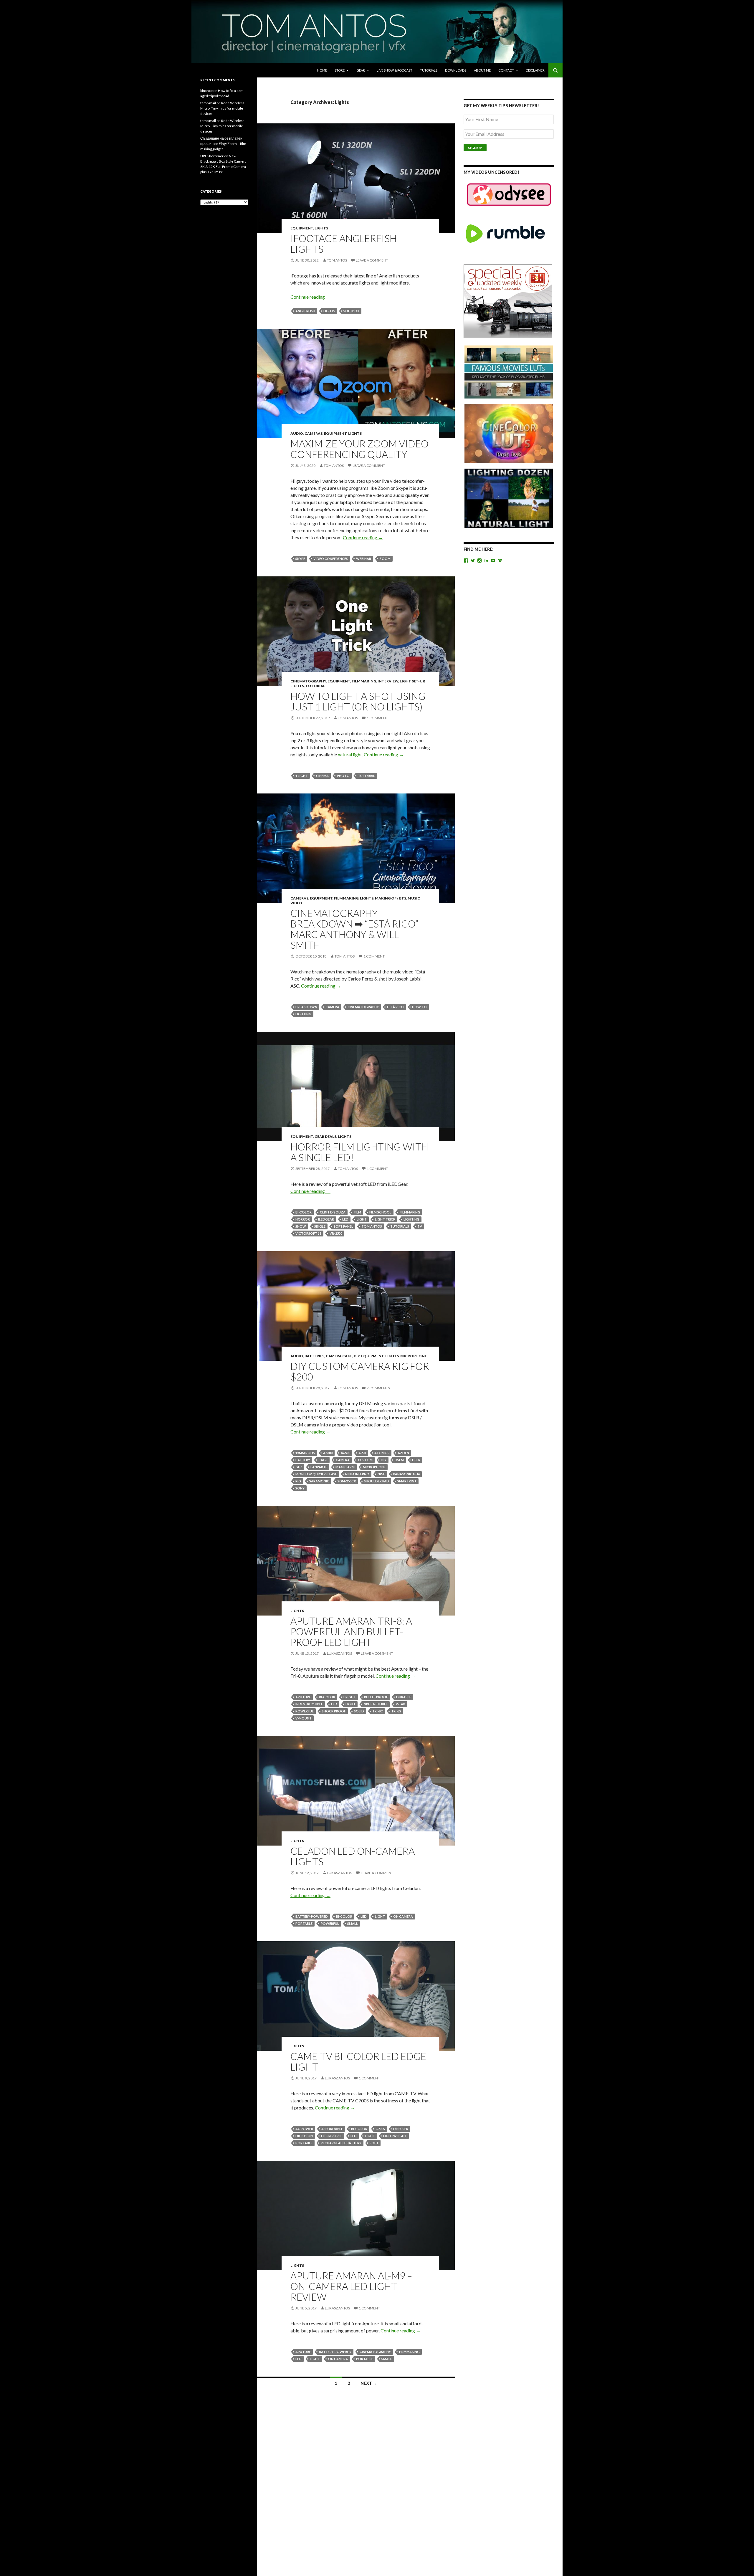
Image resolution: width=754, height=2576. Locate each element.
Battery (303, 1460)
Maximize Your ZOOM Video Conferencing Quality (359, 449)
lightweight (395, 2136)
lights (329, 311)
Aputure (303, 1697)
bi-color (304, 1212)
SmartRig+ (407, 1481)
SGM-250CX (347, 1481)
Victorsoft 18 (308, 1233)
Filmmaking (364, 681)
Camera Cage (339, 1356)
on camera (403, 1916)
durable (404, 1697)
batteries (314, 1356)
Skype (300, 559)
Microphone (414, 1356)
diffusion (304, 2136)
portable (304, 1923)
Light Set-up (412, 681)
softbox (351, 311)
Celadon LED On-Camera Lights (353, 1856)
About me (482, 70)
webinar (364, 559)
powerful (305, 1711)
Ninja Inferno (357, 1474)
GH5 (299, 1467)
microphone (374, 1467)
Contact (506, 70)
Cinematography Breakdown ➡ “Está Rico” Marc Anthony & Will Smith (354, 929)
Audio (297, 433)
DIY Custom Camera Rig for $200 (360, 1371)
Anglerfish (305, 311)
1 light (302, 776)
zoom (385, 559)
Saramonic (319, 1481)
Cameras (314, 433)
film (357, 1212)
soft (374, 2143)
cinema (322, 776)
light (362, 1219)
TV (420, 1226)
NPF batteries (376, 1704)
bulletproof (376, 1697)
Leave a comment (372, 260)
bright (350, 1697)
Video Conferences (331, 559)
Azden (403, 1453)
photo (343, 776)
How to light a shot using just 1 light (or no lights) (358, 701)
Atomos (382, 1453)
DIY (357, 1356)
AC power (304, 2129)
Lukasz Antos (339, 1653)
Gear (361, 70)
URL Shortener (212, 156)
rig (298, 1481)
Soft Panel (343, 1226)
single (320, 1226)
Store (340, 70)
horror (303, 1219)
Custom (365, 1460)
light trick (385, 1219)
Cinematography (308, 681)
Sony (300, 1488)
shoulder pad (377, 1481)
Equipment (302, 228)
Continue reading (310, 297)
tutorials (400, 1226)
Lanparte (319, 1467)
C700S (380, 2129)
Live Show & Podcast (395, 70)
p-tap (401, 1704)
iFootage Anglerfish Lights (344, 244)
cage (323, 1460)
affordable (332, 2129)
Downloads (456, 70)
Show (301, 1226)
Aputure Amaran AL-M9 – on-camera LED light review (351, 2286)
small (353, 1923)
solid (359, 1711)
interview (388, 681)
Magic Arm (345, 1467)
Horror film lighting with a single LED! (359, 1152)
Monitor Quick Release (316, 1474)
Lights (321, 228)
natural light (350, 754)
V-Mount (304, 1718)
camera (332, 1007)
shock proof (334, 1711)
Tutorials (429, 70)
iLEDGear (326, 1219)
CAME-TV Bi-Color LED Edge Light (358, 2061)
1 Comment (377, 718)
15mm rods (305, 1453)
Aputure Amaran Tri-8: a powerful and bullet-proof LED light (351, 1631)
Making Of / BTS (391, 898)
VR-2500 (336, 1233)
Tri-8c (378, 1711)
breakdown (306, 1007)
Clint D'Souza (333, 1212)
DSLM (399, 1460)
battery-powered (312, 1916)
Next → (369, 2383)
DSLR (416, 1460)
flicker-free (332, 2136)
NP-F (381, 1474)
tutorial (366, 776)
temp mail (208, 103)
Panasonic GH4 (406, 1474)
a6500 (345, 1453)
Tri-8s (396, 1711)
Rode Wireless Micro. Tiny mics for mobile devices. (222, 108)
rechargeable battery (341, 2143)
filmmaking (410, 1212)
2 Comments (378, 1388)
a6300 (328, 1453)
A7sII (362, 1453)
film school (380, 1212)
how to (419, 1007)
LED (345, 1219)
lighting (303, 1014)
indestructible (309, 1704)
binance (206, 91)
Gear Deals (325, 1136)
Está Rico (395, 1007)
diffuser (401, 2129)
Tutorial (315, 686)
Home (322, 70)
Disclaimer (535, 70)
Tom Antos (337, 260)
